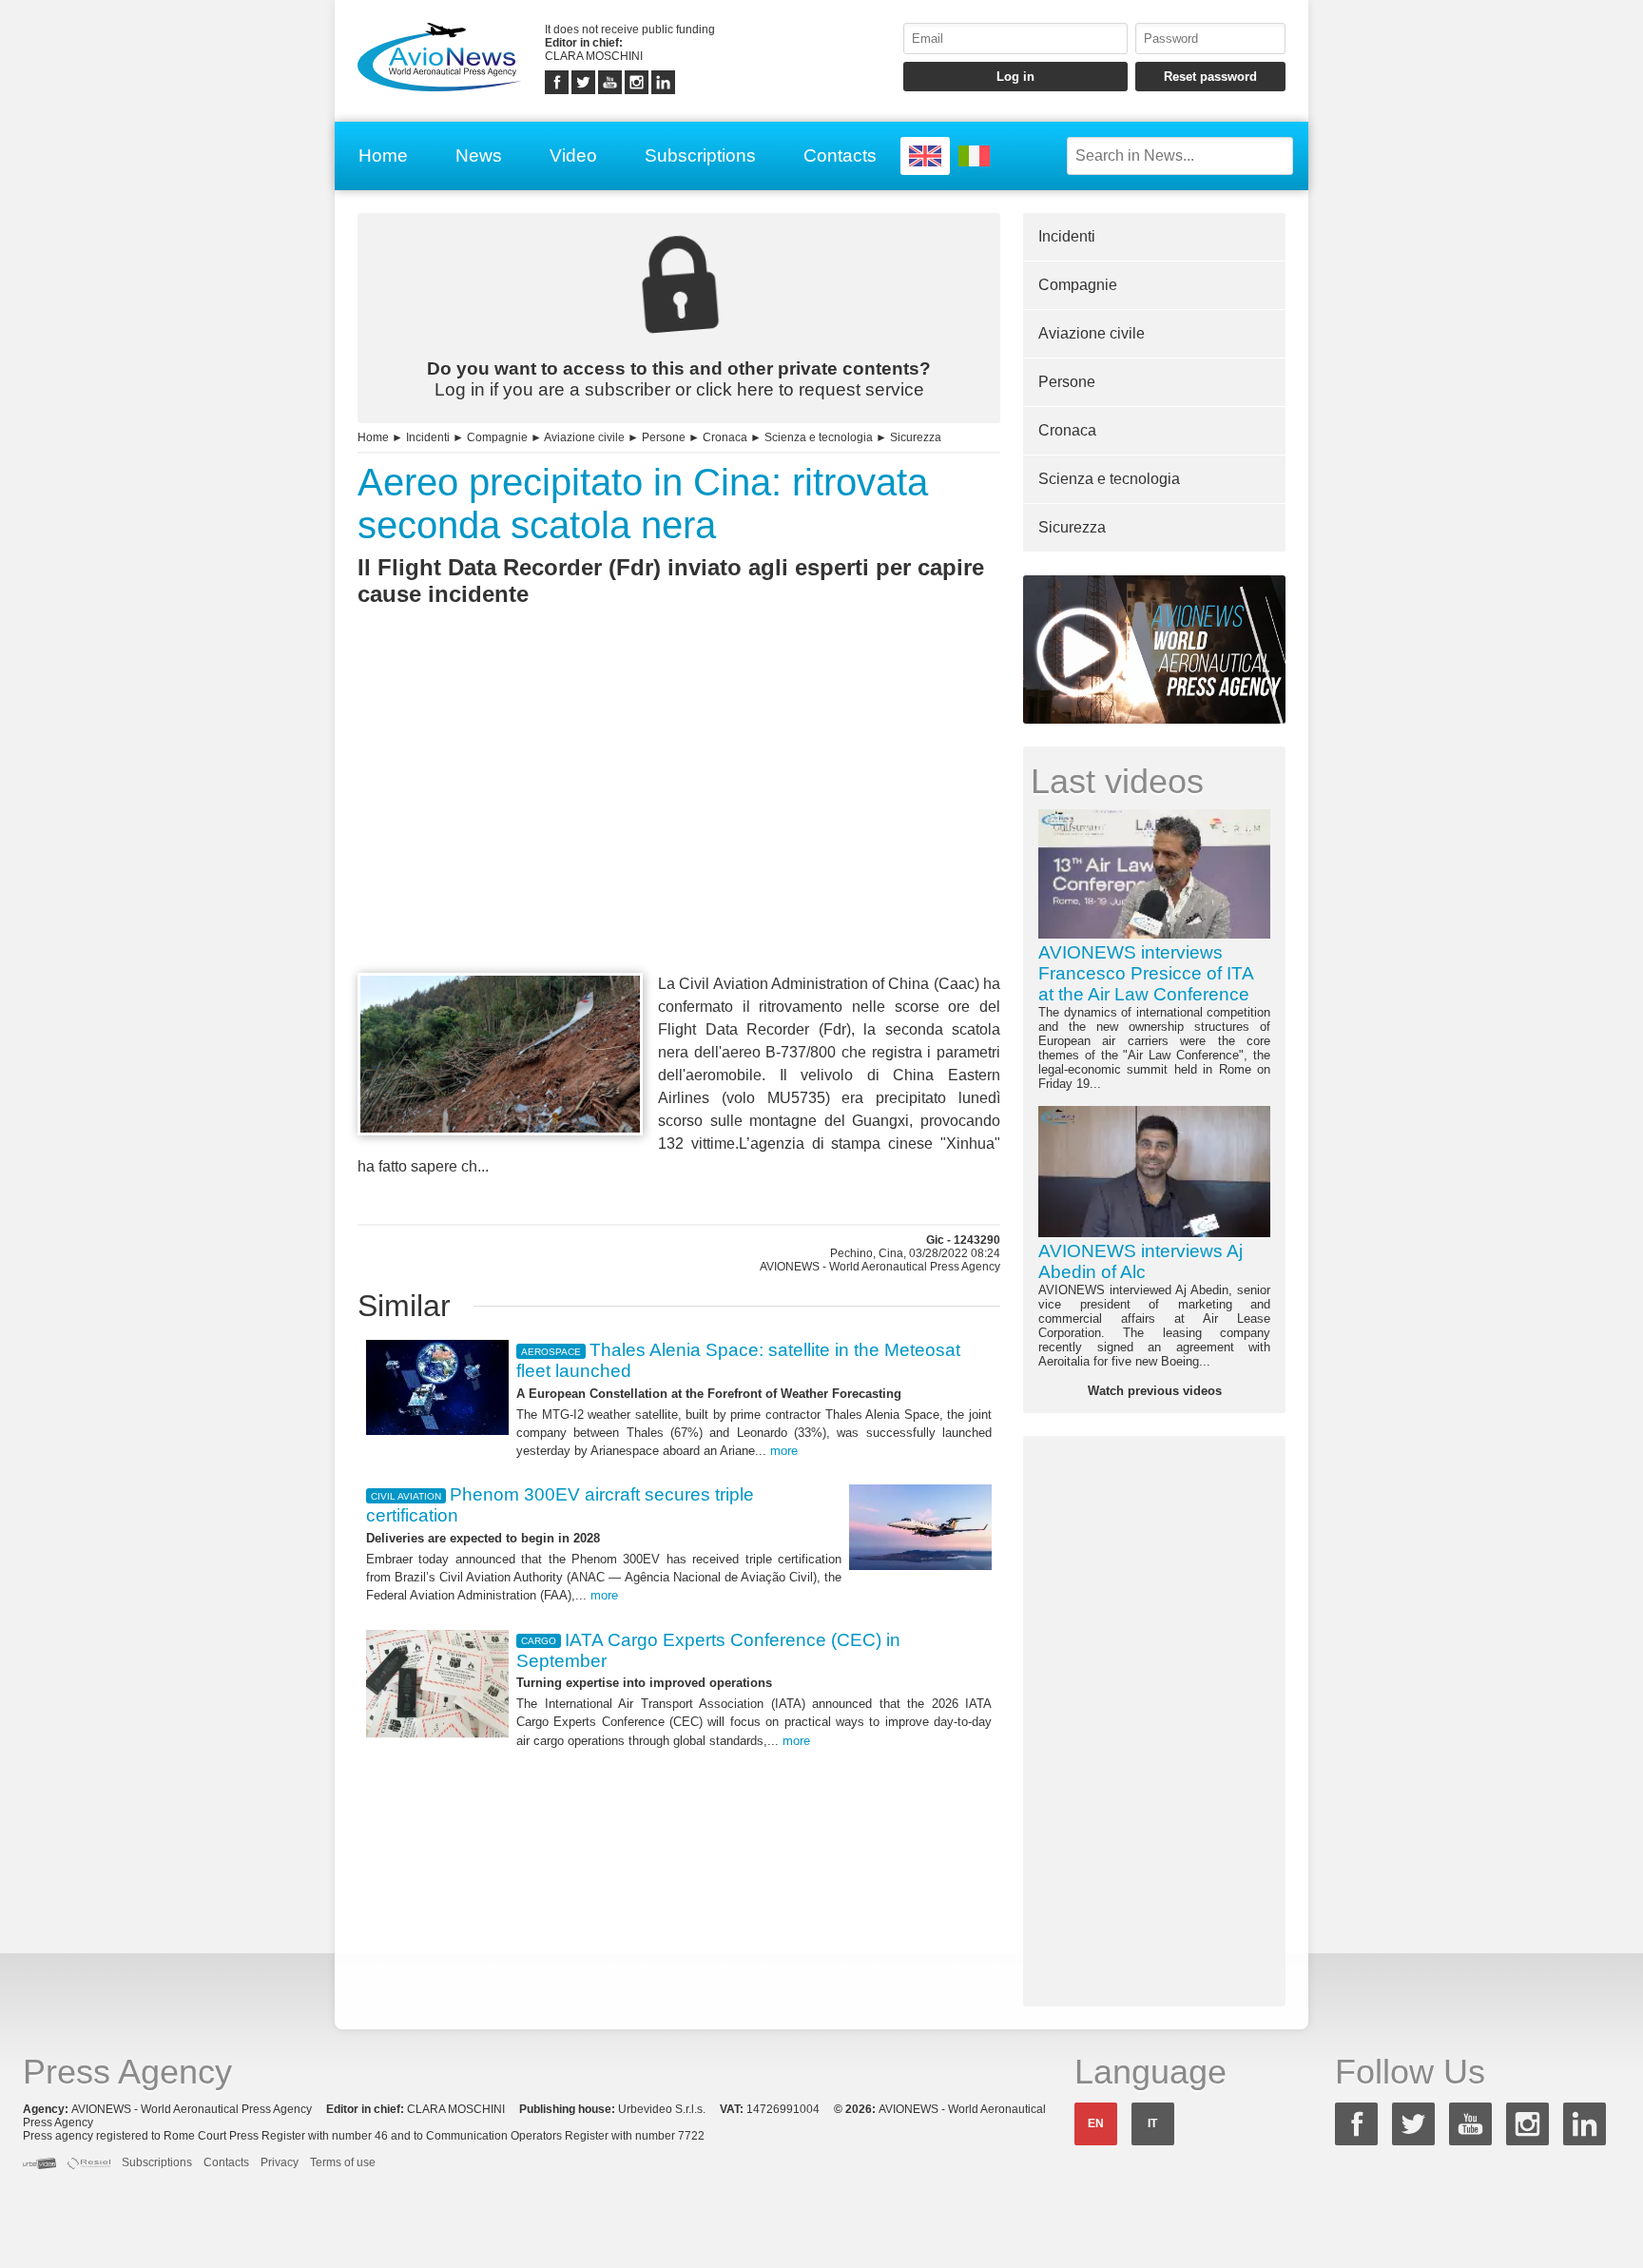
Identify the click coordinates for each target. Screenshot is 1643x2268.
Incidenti (428, 437)
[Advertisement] (679, 824)
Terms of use (343, 2162)
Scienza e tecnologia (819, 437)
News (479, 155)
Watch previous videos (1155, 1391)
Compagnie (497, 437)
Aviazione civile (584, 437)
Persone (664, 437)
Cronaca (725, 437)
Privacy (280, 2162)
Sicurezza (916, 437)
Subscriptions (700, 155)
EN (1096, 2123)
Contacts (840, 155)
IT (1152, 2123)
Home (383, 155)
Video (573, 155)
